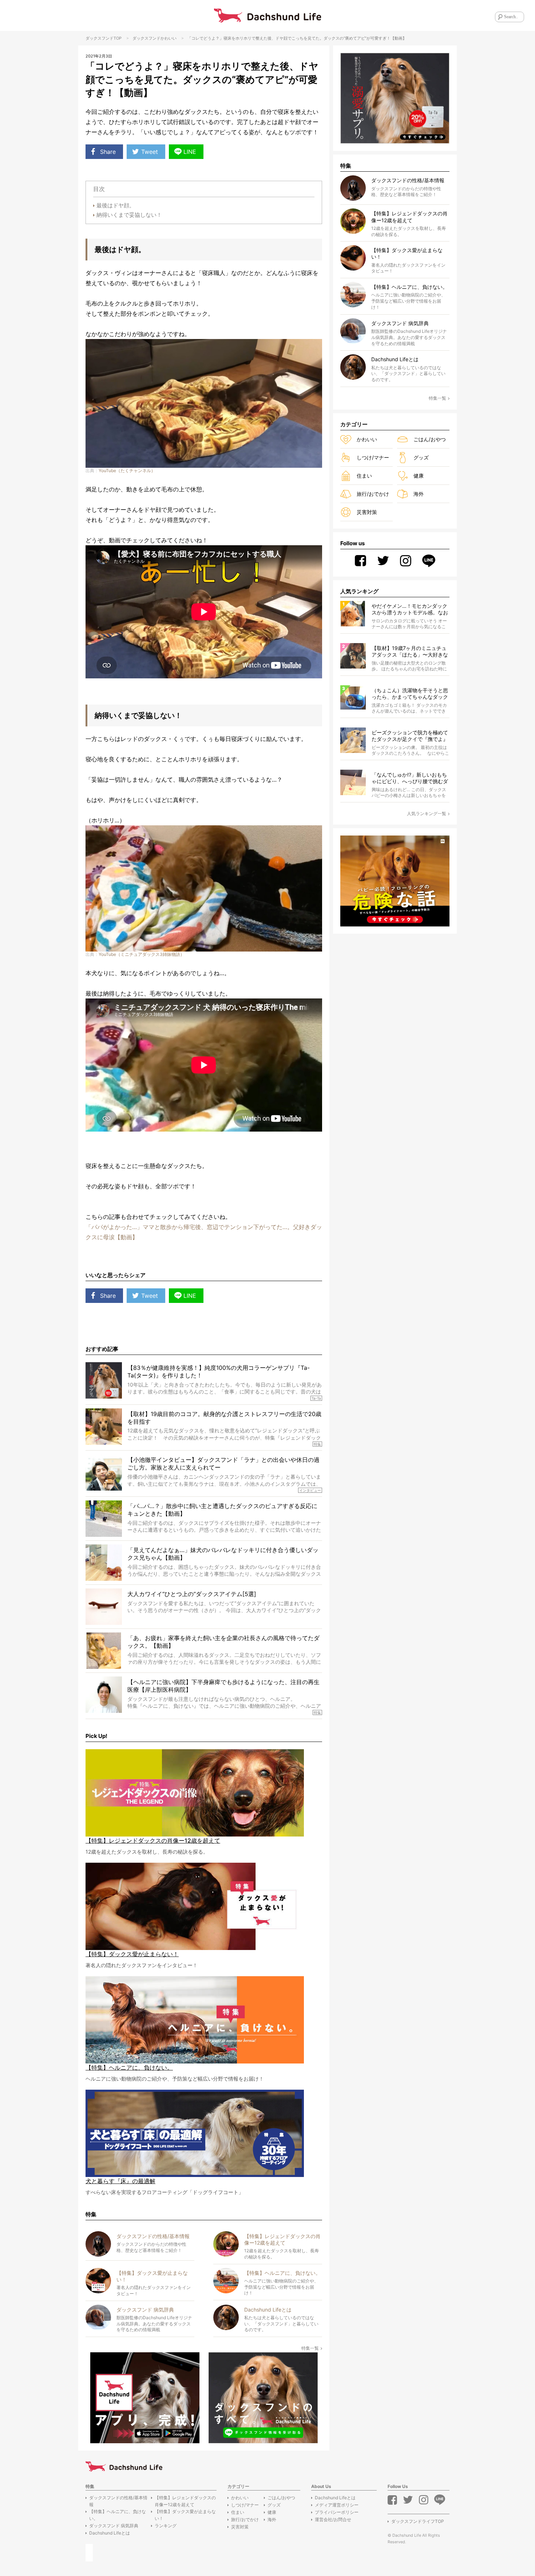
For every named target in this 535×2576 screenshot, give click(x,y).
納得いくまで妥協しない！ (129, 215)
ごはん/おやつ (430, 439)
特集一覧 (310, 2348)
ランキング (166, 2526)
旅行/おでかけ (373, 494)
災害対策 (367, 512)
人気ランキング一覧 (427, 814)
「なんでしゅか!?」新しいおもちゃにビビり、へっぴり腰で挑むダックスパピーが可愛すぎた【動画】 (410, 778)
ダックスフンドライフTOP (418, 2521)
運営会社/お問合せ (333, 2519)
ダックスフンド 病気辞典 (114, 2526)
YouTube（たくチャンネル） (127, 470)
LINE (190, 152)
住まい (364, 476)
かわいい (169, 38)
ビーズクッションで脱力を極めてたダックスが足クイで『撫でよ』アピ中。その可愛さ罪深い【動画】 (410, 736)
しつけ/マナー (373, 457)
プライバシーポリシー (337, 2512)
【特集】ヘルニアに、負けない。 (118, 2515)
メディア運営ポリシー (337, 2505)
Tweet (150, 152)
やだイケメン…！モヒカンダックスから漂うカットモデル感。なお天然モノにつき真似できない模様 (410, 609)
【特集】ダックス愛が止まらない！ (185, 2515)
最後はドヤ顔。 (116, 205)
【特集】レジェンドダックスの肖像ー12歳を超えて (185, 2501)
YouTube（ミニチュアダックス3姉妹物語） (142, 954)
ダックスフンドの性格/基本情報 (118, 2501)
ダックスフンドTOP (104, 38)
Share (108, 152)
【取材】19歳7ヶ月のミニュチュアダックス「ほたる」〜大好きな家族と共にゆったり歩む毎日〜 (410, 652)
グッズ (421, 457)
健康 (419, 476)
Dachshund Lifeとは (110, 2533)
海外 (419, 494)
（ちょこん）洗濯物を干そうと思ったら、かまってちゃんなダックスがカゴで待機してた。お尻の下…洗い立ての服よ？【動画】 (410, 694)
